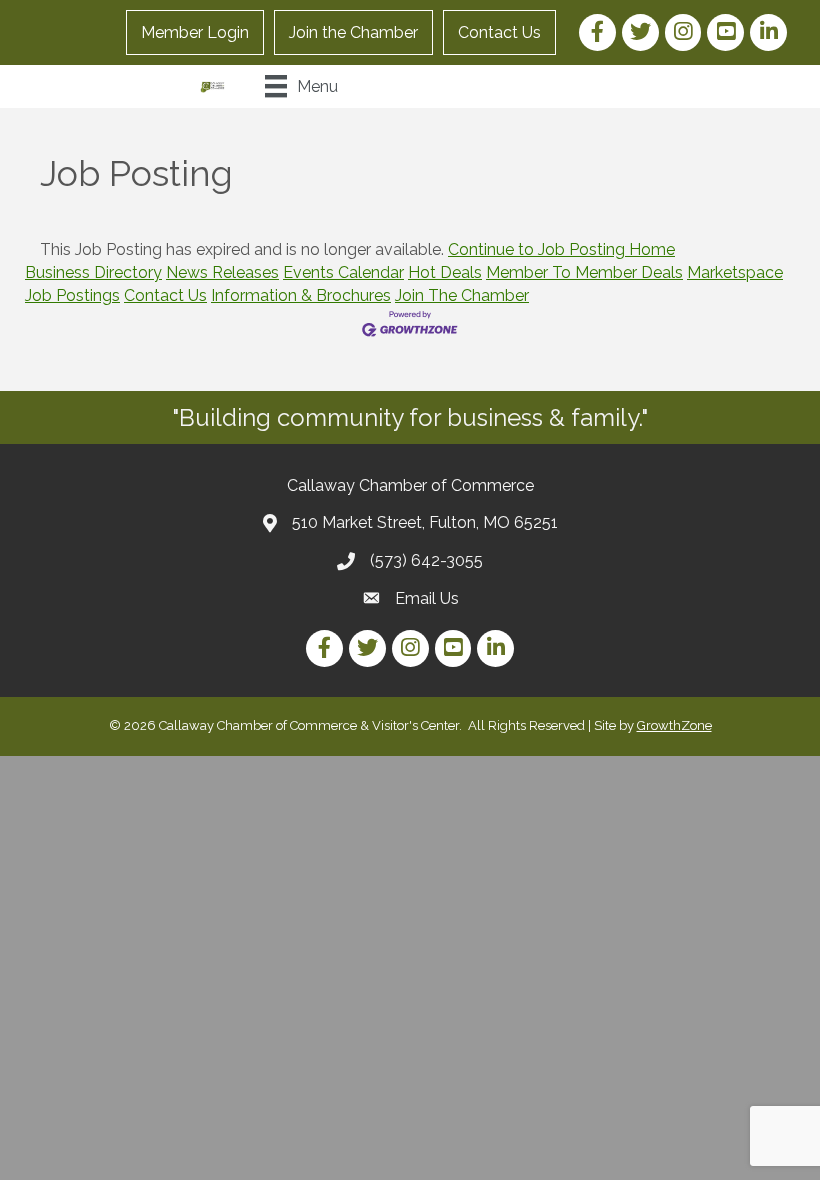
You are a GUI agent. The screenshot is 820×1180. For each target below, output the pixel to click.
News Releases (222, 272)
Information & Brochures (301, 295)
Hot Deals (445, 272)
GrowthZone (674, 725)
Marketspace (735, 272)
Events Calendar (343, 272)
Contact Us (499, 32)
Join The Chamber (462, 295)
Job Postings (72, 295)
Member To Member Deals (584, 272)
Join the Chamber (353, 32)
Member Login (195, 32)
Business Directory (93, 272)
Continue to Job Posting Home (561, 249)
